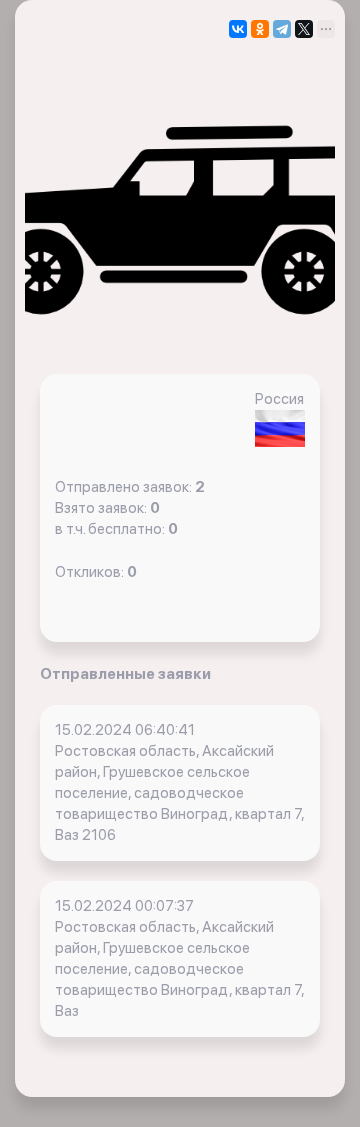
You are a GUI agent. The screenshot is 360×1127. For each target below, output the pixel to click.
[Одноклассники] (260, 29)
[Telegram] (282, 29)
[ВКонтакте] (238, 29)
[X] (304, 29)
